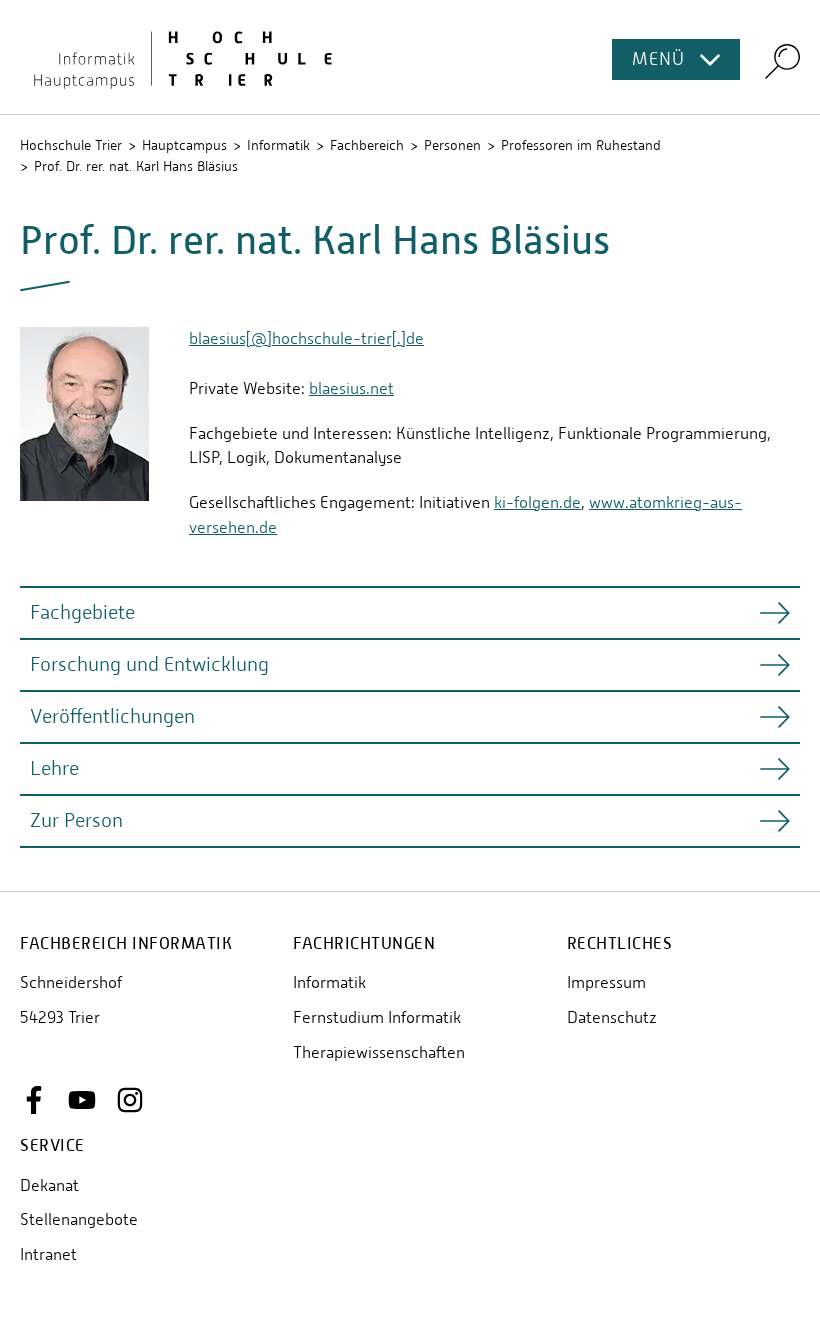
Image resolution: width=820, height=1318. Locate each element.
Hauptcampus (184, 145)
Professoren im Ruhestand (581, 145)
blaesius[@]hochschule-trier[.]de (306, 338)
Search (782, 60)
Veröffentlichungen (112, 716)
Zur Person (76, 820)
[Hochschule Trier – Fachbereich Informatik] (410, 57)
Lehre (54, 768)
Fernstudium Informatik (377, 1017)
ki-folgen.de (537, 502)
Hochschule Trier (71, 145)
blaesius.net (351, 388)
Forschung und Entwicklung (149, 664)
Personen (452, 145)
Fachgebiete (82, 612)
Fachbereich (367, 145)
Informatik (278, 145)
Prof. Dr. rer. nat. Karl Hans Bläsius (136, 166)
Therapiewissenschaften (379, 1052)
